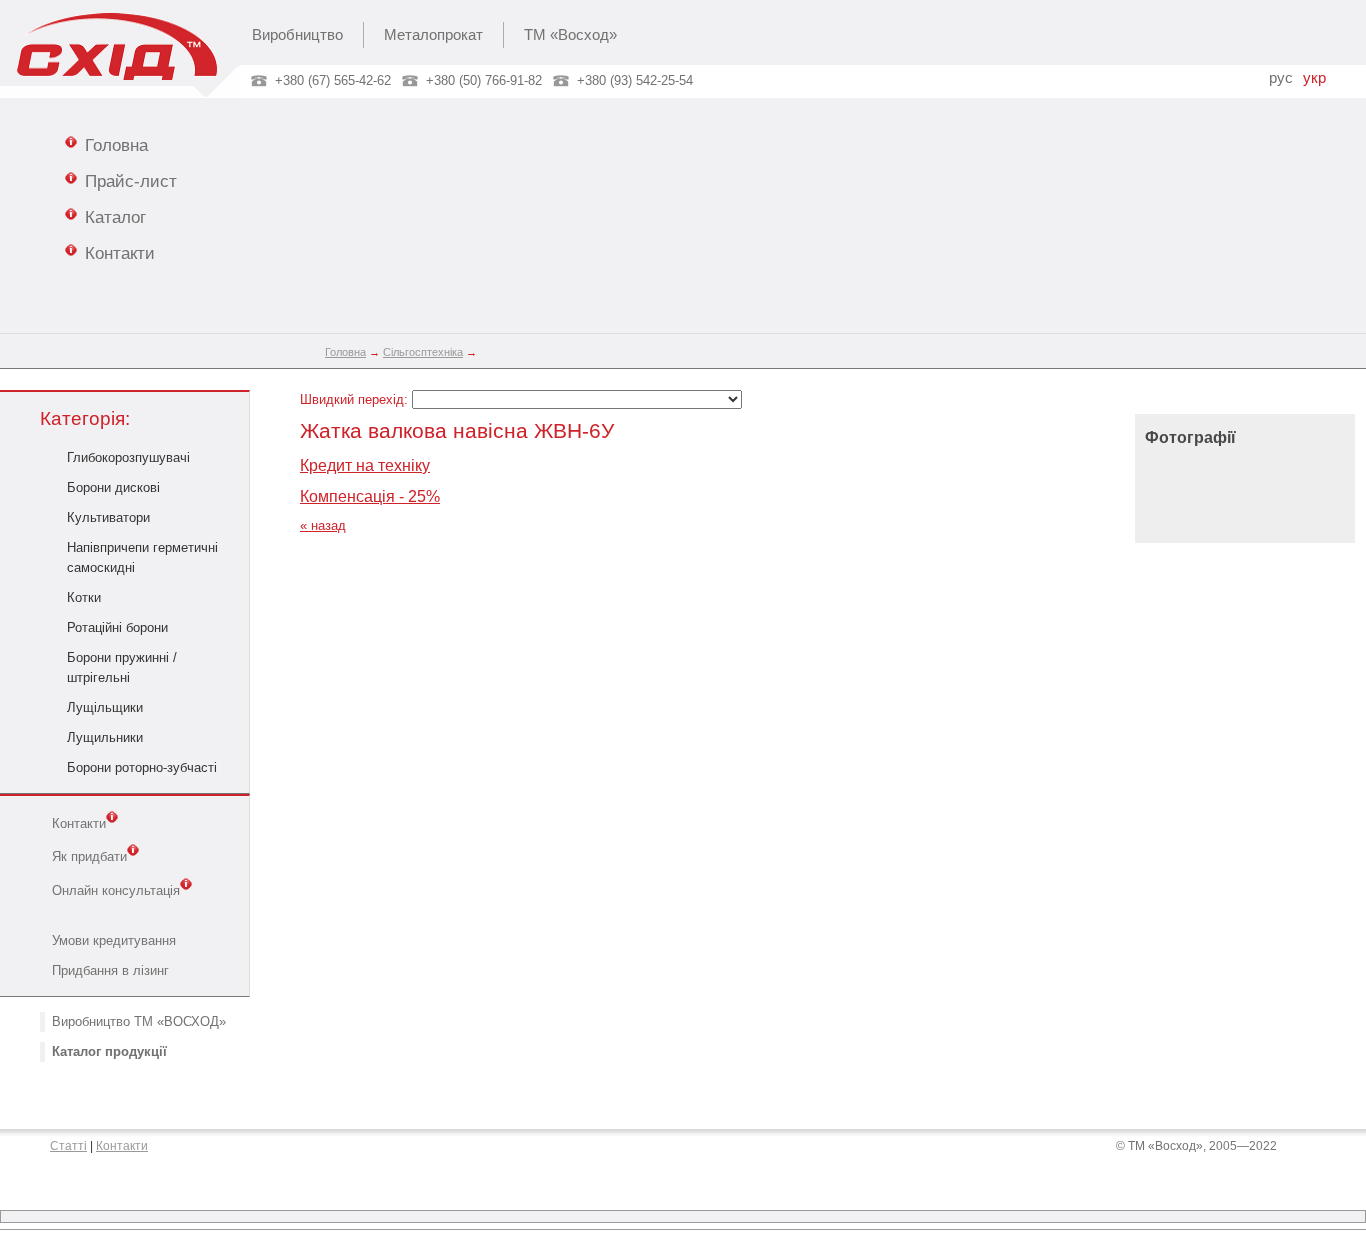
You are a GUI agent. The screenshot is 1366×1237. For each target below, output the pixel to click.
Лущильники (105, 737)
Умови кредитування (114, 940)
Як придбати (89, 857)
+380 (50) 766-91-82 (484, 80)
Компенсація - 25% (370, 496)
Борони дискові (113, 487)
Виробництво (297, 35)
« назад (323, 525)
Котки (84, 597)
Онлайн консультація (116, 890)
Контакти (120, 253)
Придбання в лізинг (110, 970)
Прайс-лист (131, 181)
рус (1281, 78)
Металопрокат (433, 35)
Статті (68, 1146)
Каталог (115, 217)
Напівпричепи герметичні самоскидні (142, 557)
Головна (116, 145)
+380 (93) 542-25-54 (635, 80)
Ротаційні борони (117, 627)
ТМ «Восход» (570, 35)
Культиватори (108, 517)
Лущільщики (105, 707)
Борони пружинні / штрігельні (122, 667)
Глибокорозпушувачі (128, 457)
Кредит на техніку (365, 465)
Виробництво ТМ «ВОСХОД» (139, 1021)
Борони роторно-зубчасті (142, 767)
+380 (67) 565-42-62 (333, 80)
